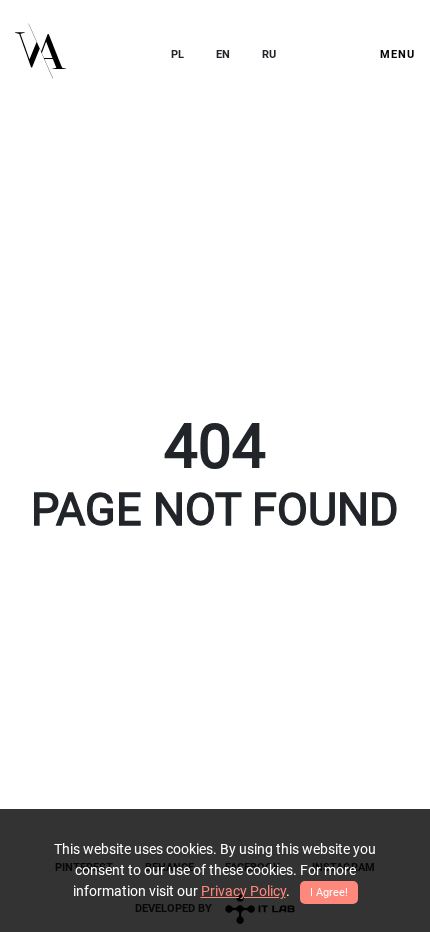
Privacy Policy (243, 891)
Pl (177, 54)
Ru (269, 54)
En (223, 54)
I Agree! (329, 892)
